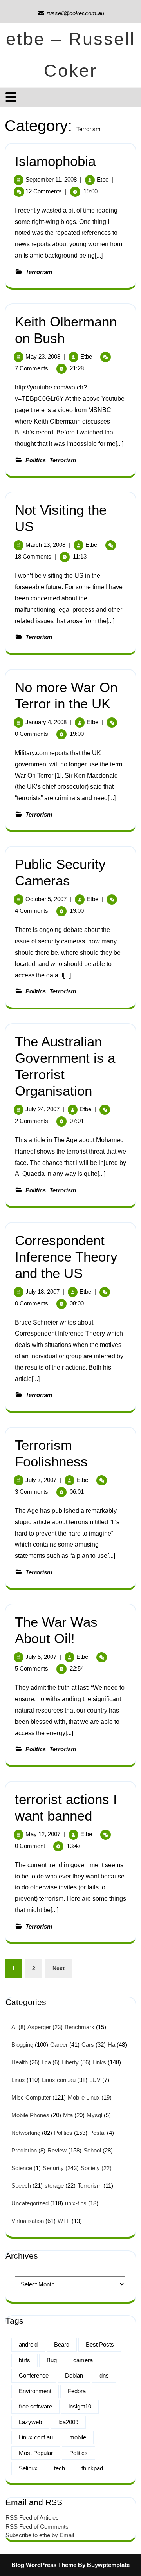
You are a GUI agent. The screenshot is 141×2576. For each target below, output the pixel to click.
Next (59, 1968)
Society (90, 2168)
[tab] (12, 97)
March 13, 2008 (45, 545)
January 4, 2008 (46, 722)
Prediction (24, 2150)
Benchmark (80, 2027)
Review (57, 2150)
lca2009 (68, 2422)
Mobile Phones (30, 2115)
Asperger (39, 2027)
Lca (46, 2062)
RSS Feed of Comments (37, 2526)
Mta (68, 2115)
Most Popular (36, 2453)
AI (14, 2027)
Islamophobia (55, 161)
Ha (111, 2045)
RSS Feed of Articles (32, 2517)
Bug (52, 2360)
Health (20, 2062)
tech (60, 2468)
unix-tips (76, 2203)
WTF (64, 2221)
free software (35, 2406)
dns (104, 2375)
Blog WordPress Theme (44, 2565)
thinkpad (92, 2468)
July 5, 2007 (41, 1657)
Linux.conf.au (59, 2080)
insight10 (80, 2406)
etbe (103, 179)
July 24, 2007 (42, 1109)
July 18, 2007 (42, 1292)
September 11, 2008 (51, 179)
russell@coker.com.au (71, 13)
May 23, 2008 (43, 356)
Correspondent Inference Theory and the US (66, 1257)
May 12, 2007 (43, 1834)
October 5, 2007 (46, 899)
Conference (34, 2375)
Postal (97, 2133)
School (92, 2150)
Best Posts (100, 2344)
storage (54, 2186)
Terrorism (39, 272)
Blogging (22, 2045)
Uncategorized (30, 2203)
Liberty (70, 2062)
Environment (35, 2391)
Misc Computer (31, 2097)
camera (83, 2360)
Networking (26, 2133)
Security (53, 2168)
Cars (88, 2045)
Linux (18, 2080)
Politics (36, 460)
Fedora (77, 2391)
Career (59, 2045)
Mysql (94, 2115)
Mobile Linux (84, 2097)
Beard (62, 2344)
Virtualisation (28, 2221)
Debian (74, 2375)
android (28, 2344)
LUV (95, 2080)
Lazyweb (30, 2422)
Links (99, 2062)
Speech (21, 2186)
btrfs (24, 2360)
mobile (78, 2437)
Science (22, 2168)
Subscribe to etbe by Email (40, 2535)
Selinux (28, 2468)
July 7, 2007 (41, 1480)
